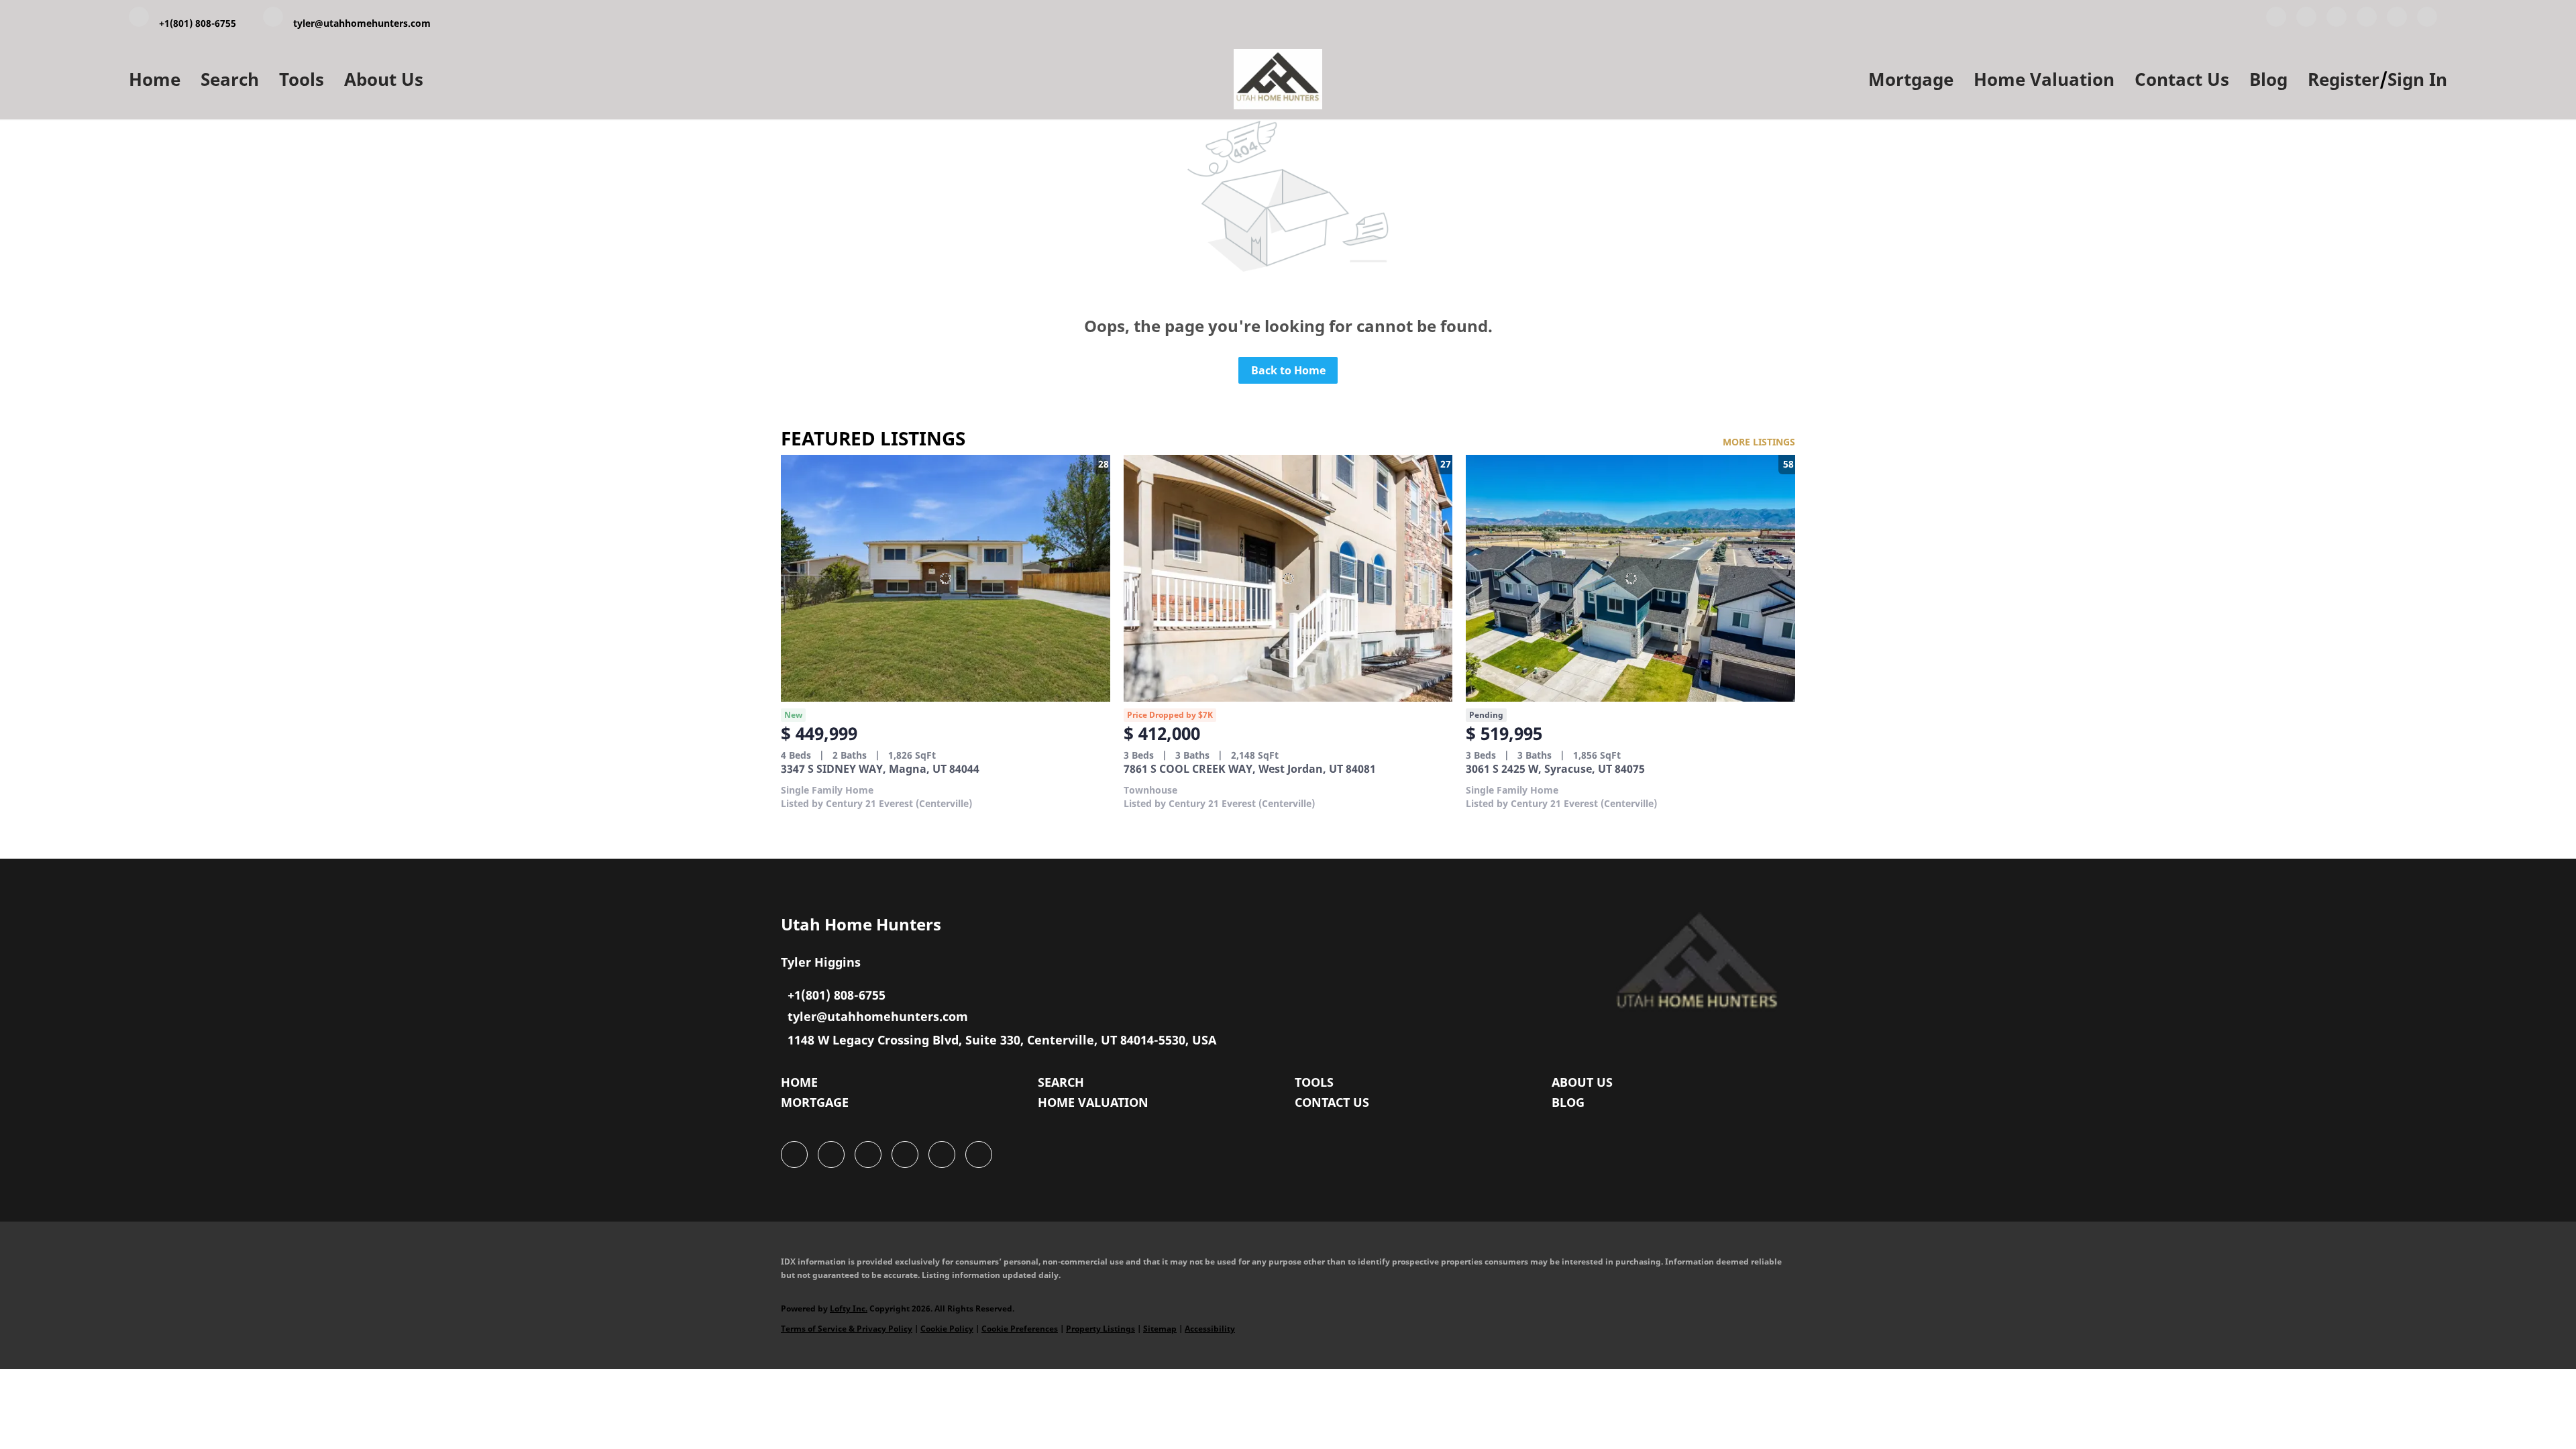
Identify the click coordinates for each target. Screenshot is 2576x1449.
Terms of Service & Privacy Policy (847, 1329)
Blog (2268, 79)
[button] (803, 1085)
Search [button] (230, 79)
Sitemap (1160, 1329)
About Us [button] (384, 79)
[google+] (2427, 19)
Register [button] (2344, 79)
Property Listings (1101, 1329)
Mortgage (1911, 79)
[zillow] (2367, 19)
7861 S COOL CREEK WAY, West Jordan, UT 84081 (1250, 769)
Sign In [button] (2417, 79)
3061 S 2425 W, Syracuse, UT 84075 (1555, 769)
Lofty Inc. (849, 1308)
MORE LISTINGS (1759, 442)
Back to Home (1288, 370)
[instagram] (2397, 19)
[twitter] (2337, 19)
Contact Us (2182, 79)
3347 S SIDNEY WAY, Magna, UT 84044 (880, 769)
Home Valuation (2044, 79)
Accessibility (1210, 1329)
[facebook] (2276, 19)
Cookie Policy (947, 1329)
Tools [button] (302, 79)
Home (155, 79)
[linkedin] (2306, 19)
